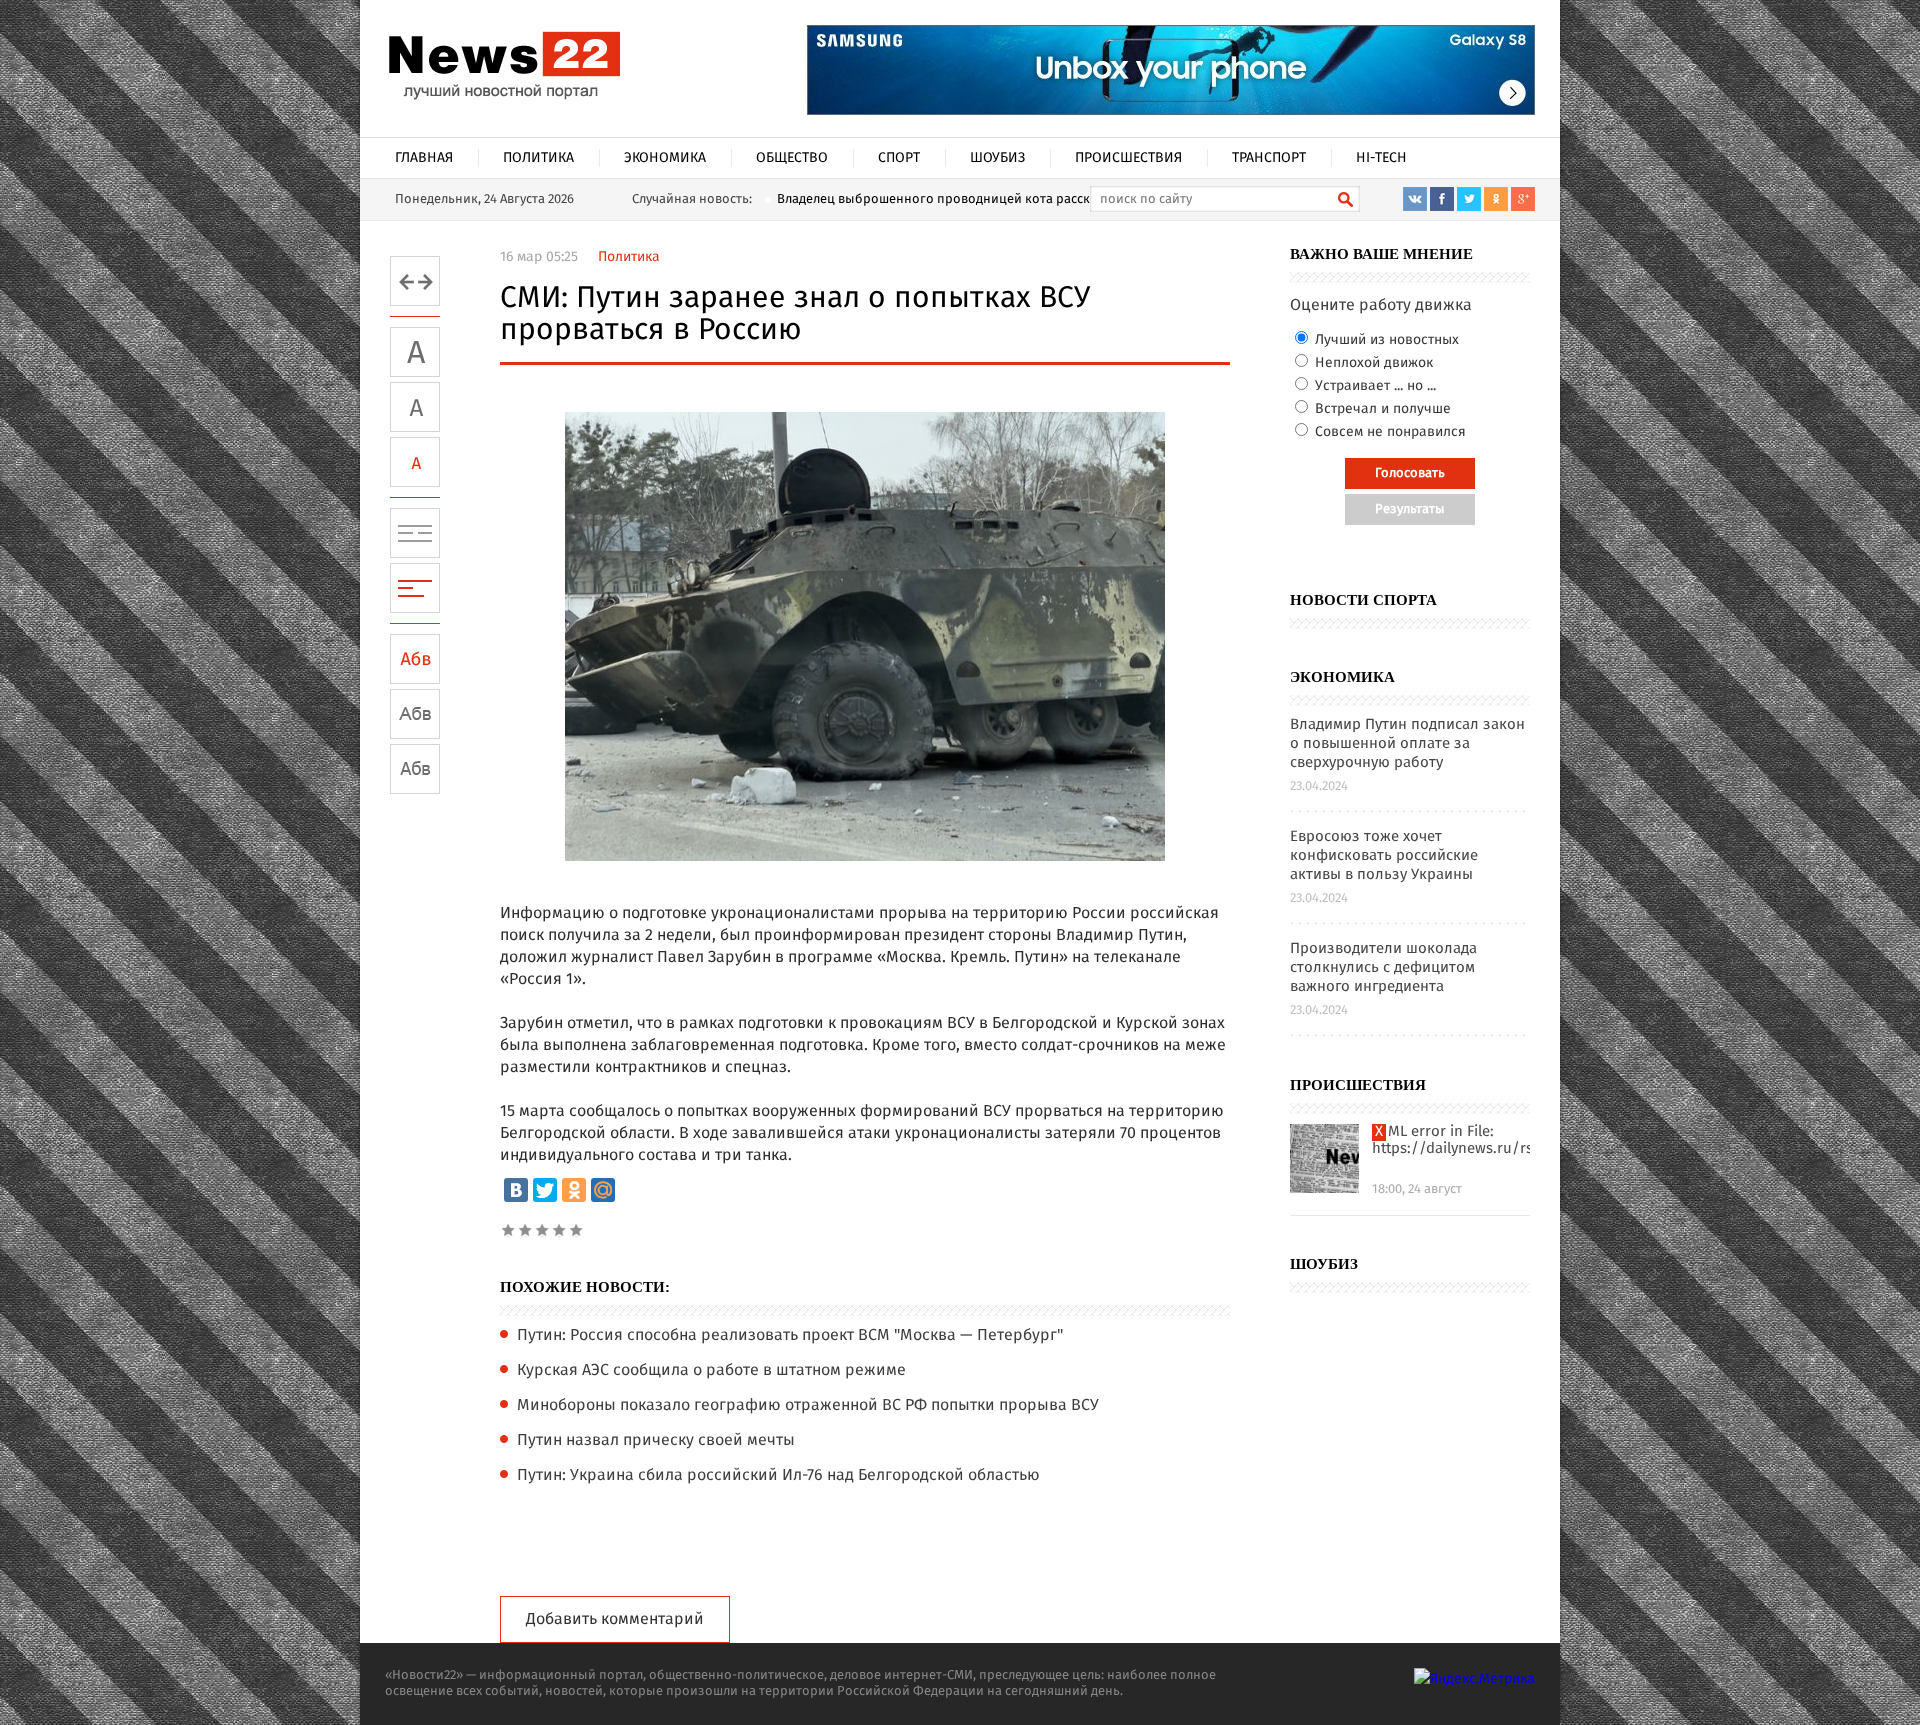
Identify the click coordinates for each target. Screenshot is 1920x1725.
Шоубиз (997, 158)
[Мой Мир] (603, 1190)
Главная (424, 158)
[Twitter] (545, 1190)
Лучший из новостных (1385, 340)
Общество (792, 158)
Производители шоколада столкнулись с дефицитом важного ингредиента (1383, 968)
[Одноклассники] (574, 1190)
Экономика (665, 158)
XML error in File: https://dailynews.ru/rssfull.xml (1451, 1141)
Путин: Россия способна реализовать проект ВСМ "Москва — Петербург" (790, 1336)
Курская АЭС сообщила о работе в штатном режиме (711, 1371)
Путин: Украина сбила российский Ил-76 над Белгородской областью (778, 1476)
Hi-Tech (1381, 158)
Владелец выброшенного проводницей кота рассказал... (952, 199)
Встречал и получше (1381, 409)
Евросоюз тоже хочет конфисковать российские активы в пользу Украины (1384, 856)
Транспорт (1269, 158)
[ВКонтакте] (516, 1190)
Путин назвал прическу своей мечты (656, 1441)
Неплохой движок (1372, 363)
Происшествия (1128, 158)
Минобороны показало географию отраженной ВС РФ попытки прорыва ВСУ (808, 1406)
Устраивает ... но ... (1373, 386)
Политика (538, 158)
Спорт (899, 158)
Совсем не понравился (1388, 432)
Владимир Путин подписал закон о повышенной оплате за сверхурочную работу (1407, 744)
